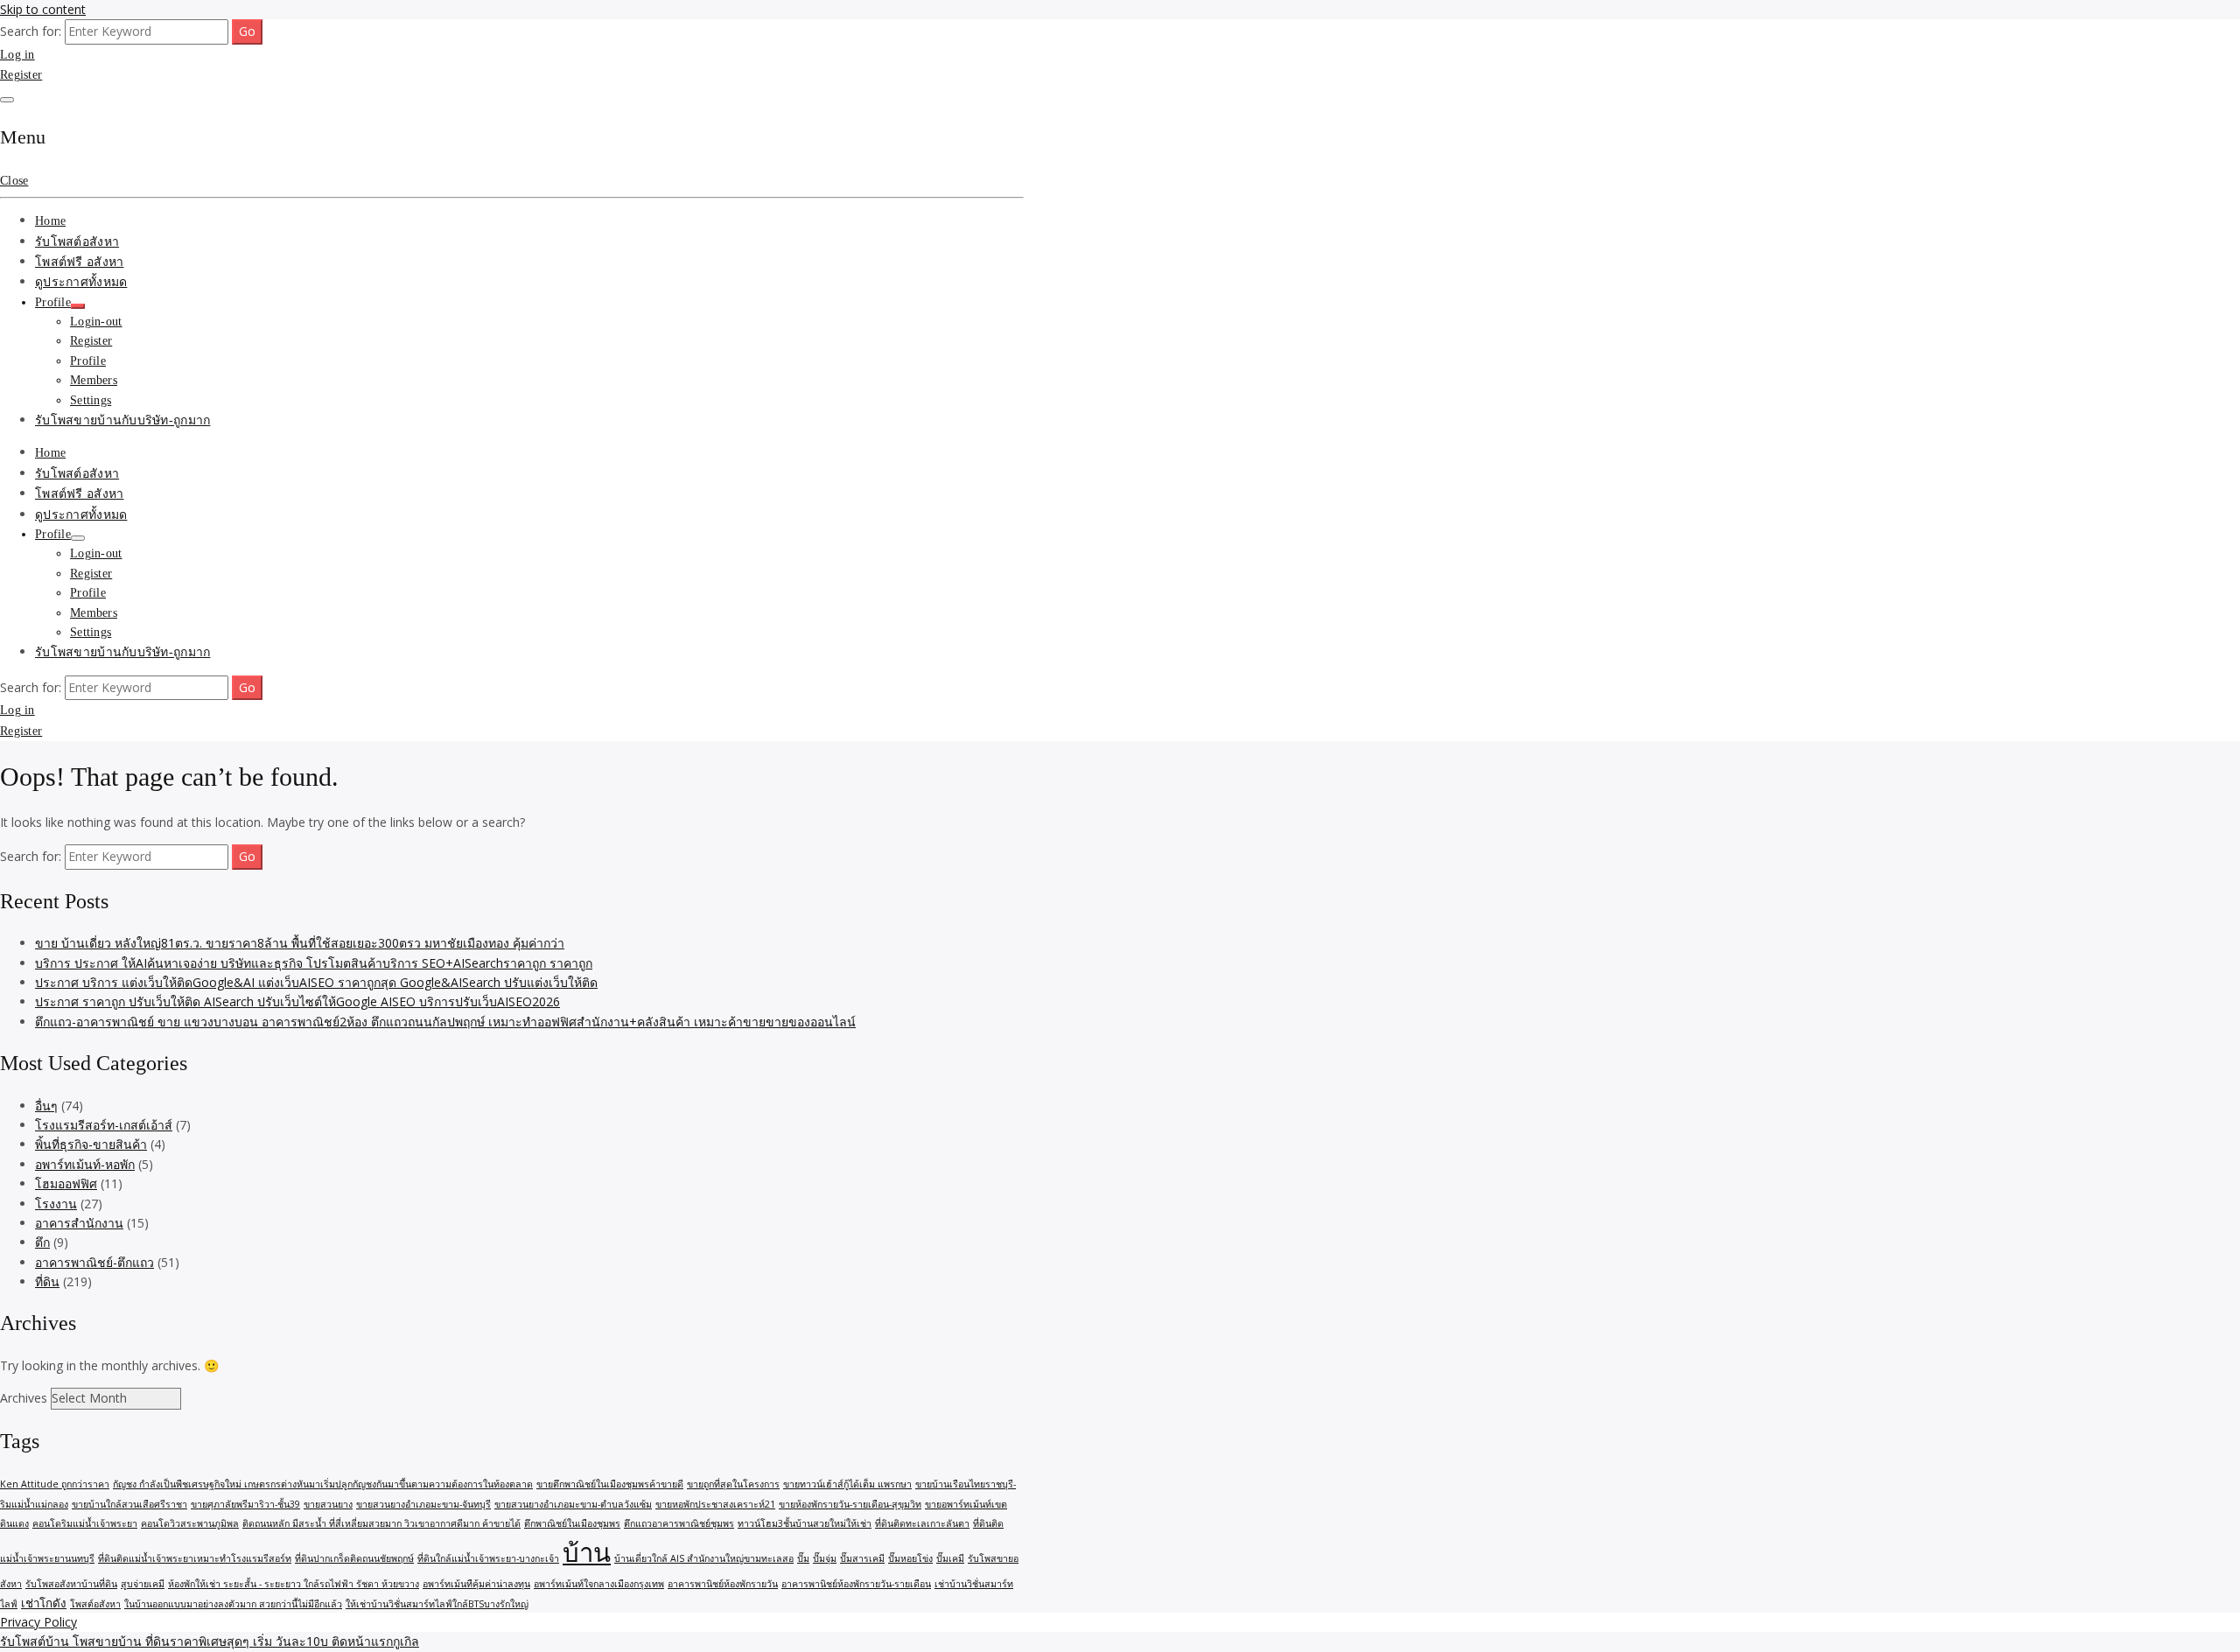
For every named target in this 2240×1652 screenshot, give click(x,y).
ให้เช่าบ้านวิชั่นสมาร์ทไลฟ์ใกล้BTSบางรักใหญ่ (437, 1604)
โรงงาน (56, 1204)
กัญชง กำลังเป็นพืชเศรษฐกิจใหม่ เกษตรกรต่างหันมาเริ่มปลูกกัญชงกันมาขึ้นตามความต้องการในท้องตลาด (323, 1484)
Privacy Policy (38, 1622)
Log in (17, 55)
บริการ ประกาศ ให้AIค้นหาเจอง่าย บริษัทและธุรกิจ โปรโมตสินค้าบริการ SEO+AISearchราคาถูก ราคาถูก (314, 963)
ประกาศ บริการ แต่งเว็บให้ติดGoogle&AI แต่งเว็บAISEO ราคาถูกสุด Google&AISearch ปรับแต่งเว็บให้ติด (316, 982)
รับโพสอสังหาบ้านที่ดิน (71, 1584)
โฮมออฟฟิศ (66, 1183)
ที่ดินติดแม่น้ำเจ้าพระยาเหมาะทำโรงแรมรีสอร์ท (195, 1558)
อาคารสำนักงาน (79, 1223)
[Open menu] (7, 100)
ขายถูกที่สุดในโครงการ (733, 1484)
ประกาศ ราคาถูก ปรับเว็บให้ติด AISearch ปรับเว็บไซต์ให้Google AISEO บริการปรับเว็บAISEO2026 (297, 1001)
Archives (24, 1398)
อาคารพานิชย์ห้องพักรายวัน (723, 1584)
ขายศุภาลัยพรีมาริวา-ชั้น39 (245, 1504)
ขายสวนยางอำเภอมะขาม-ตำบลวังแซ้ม (573, 1504)
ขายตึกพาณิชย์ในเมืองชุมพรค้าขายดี (610, 1484)
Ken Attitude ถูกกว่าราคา (55, 1484)
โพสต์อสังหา (95, 1604)
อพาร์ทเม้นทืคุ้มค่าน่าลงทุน (476, 1584)
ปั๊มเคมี (950, 1558)
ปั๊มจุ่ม (825, 1558)
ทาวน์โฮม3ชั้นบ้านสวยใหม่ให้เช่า (805, 1523)
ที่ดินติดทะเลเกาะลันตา (922, 1523)
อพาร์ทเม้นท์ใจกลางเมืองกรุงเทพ (599, 1584)
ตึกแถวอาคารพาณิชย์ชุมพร (679, 1523)
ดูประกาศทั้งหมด (81, 282)
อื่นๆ (46, 1106)
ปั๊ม (803, 1558)
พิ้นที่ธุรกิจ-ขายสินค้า (91, 1144)
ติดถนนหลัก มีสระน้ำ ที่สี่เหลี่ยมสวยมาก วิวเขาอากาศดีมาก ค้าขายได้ (381, 1523)
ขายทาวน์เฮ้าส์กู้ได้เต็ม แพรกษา (847, 1484)
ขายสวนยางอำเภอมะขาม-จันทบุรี (423, 1504)
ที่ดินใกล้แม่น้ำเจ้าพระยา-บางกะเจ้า (488, 1558)
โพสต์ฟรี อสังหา (79, 262)
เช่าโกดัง (44, 1603)
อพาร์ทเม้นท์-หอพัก (85, 1164)
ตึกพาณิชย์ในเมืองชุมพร (572, 1523)
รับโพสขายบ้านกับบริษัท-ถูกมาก (122, 420)
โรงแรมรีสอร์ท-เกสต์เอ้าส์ (104, 1125)
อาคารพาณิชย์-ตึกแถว (94, 1262)
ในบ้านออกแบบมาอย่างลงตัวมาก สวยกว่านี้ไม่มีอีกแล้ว (233, 1604)
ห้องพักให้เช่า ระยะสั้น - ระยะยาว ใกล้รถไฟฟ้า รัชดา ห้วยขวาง (294, 1584)
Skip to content (43, 9)
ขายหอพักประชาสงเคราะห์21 (715, 1504)
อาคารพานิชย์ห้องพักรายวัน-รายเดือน (856, 1584)
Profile (53, 302)
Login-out (96, 322)
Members (94, 380)
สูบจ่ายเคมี (143, 1584)
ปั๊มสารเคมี (862, 1558)
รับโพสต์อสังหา (77, 242)
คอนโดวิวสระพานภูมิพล (190, 1523)
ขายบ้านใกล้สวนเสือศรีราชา (129, 1504)
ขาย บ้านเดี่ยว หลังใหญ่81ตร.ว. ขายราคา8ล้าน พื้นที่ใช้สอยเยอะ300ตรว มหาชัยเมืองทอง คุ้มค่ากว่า (300, 943)
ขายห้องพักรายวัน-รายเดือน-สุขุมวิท (850, 1504)
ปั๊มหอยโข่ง (910, 1558)
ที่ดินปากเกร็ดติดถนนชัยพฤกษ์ (354, 1558)
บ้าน (587, 1552)
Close (14, 181)
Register (21, 75)
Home (50, 221)
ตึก (42, 1242)
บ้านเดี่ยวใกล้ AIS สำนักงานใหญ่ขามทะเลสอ (704, 1558)
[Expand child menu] (78, 306)
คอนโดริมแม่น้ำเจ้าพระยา (85, 1523)
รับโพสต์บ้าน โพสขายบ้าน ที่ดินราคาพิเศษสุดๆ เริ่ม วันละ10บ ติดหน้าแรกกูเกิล (210, 1641)
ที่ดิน (47, 1281)
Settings (91, 400)
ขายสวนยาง (328, 1504)
